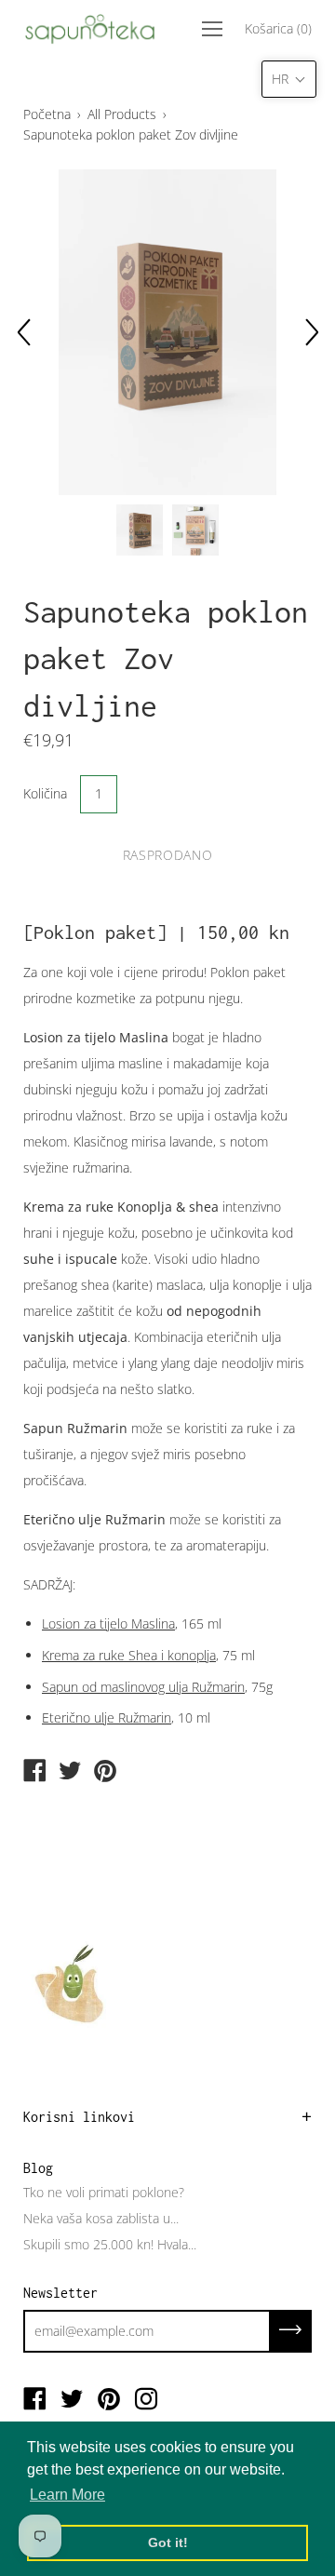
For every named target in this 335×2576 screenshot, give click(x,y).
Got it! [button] (168, 2542)
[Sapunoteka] (34, 1772)
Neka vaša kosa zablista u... (101, 2218)
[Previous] (23, 332)
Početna (47, 114)
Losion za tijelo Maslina (108, 1623)
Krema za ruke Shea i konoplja (129, 1655)
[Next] (312, 332)
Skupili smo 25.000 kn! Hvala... (110, 2244)
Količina (45, 793)
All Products (122, 114)
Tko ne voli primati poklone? (104, 2192)
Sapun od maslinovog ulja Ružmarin (143, 1687)
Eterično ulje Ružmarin (107, 1717)
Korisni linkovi (79, 2117)
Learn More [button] (67, 2495)
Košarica (278, 28)
